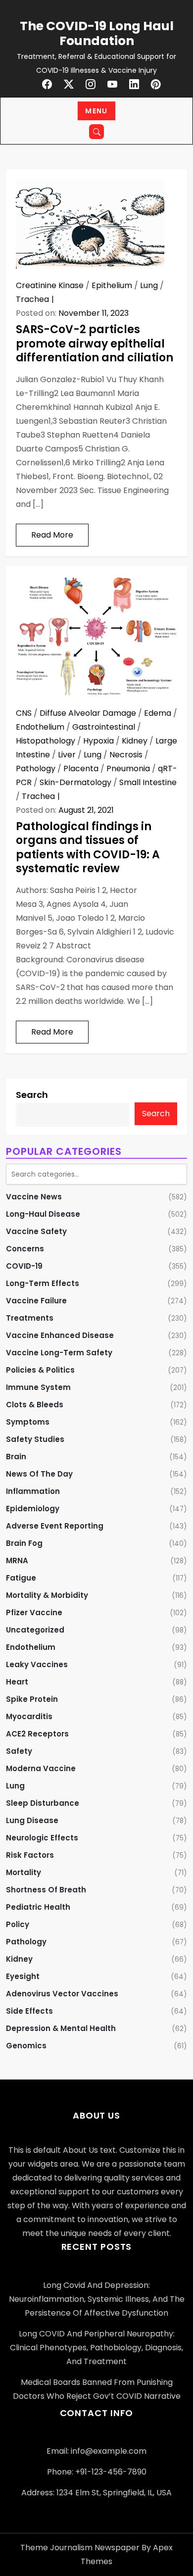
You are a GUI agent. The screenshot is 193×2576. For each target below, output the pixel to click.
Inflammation (33, 1491)
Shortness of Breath (46, 1890)
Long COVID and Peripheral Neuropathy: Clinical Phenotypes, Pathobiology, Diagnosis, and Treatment (96, 2348)
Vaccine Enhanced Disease (60, 1335)
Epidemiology (33, 1509)
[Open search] (96, 132)
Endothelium (40, 727)
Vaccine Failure (36, 1301)
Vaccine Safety (36, 1231)
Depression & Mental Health (61, 2028)
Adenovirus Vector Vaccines (62, 1994)
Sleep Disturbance (43, 1803)
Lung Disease (32, 1820)
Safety (19, 1751)
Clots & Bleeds (35, 1405)
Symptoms (28, 1422)
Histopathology (46, 741)
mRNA (17, 1560)
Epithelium (112, 285)
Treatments (30, 1318)
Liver (67, 755)
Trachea (32, 299)
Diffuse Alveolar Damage (88, 713)
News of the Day (39, 1474)
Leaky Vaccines (37, 1664)
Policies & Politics (40, 1370)
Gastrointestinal (104, 727)
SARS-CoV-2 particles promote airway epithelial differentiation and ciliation (95, 344)
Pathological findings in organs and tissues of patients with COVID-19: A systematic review (88, 848)
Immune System (38, 1387)
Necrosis (126, 755)
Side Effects (29, 2011)
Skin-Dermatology (75, 782)
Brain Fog (24, 1543)
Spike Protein (32, 1699)
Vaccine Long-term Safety (59, 1353)
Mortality (24, 1872)
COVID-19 (24, 1266)
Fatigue (21, 1578)
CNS (24, 713)
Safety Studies (35, 1439)
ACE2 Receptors (37, 1734)
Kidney (135, 741)
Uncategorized (35, 1630)
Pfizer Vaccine (34, 1612)
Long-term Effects (43, 1283)
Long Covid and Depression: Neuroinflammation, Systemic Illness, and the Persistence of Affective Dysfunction (97, 2299)
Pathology (36, 768)
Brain (16, 1457)
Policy (18, 1924)
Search (32, 1095)
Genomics (26, 2046)
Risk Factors (30, 1855)
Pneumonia (128, 768)
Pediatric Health (38, 1907)
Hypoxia (98, 741)
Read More (52, 535)
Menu (96, 111)
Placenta (81, 768)
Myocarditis (29, 1716)
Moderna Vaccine (41, 1768)
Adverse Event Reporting (55, 1526)
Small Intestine (148, 782)
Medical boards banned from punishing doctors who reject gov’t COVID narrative (97, 2389)
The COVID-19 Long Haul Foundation (97, 33)
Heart (17, 1682)
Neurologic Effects (42, 1838)
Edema (158, 713)
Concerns (25, 1249)
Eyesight (23, 1976)
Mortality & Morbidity (47, 1595)
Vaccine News (34, 1197)
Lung (149, 285)
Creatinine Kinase (50, 285)
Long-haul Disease (43, 1214)
